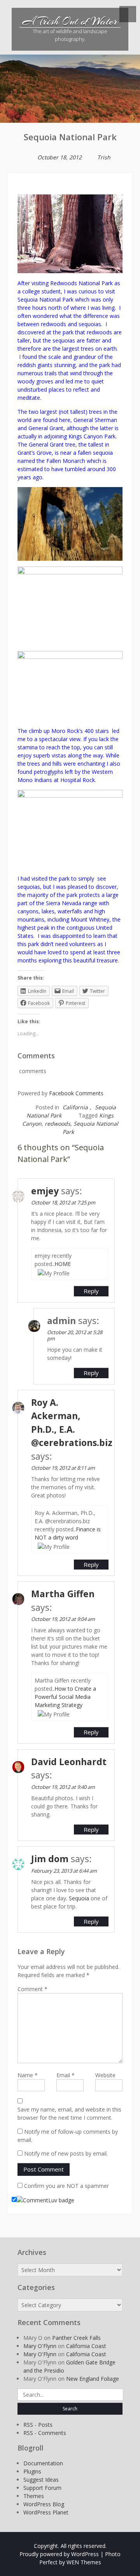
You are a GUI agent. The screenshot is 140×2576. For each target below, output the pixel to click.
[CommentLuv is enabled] (45, 2200)
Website (105, 2075)
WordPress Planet (46, 2512)
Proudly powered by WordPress (59, 2554)
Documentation (43, 2463)
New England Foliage (93, 2379)
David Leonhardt (69, 1762)
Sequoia (79, 1898)
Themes (34, 2496)
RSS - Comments (45, 2433)
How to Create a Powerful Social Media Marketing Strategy (65, 1697)
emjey (45, 1191)
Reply (91, 1291)
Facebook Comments (76, 1093)
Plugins (32, 2471)
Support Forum (42, 2488)
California (75, 1107)
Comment (32, 1989)
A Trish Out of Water (70, 21)
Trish (104, 157)
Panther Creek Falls (76, 2338)
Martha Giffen (63, 1594)
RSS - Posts (38, 2425)
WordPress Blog (44, 2504)
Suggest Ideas (41, 2480)
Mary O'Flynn (40, 2346)
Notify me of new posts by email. (66, 2153)
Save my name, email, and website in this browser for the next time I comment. (69, 2113)
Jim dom (50, 1859)
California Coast (86, 2346)
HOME (63, 1264)
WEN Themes (84, 2562)
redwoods (58, 1124)
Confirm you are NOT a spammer (66, 2186)
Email (66, 2075)
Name (28, 2075)
